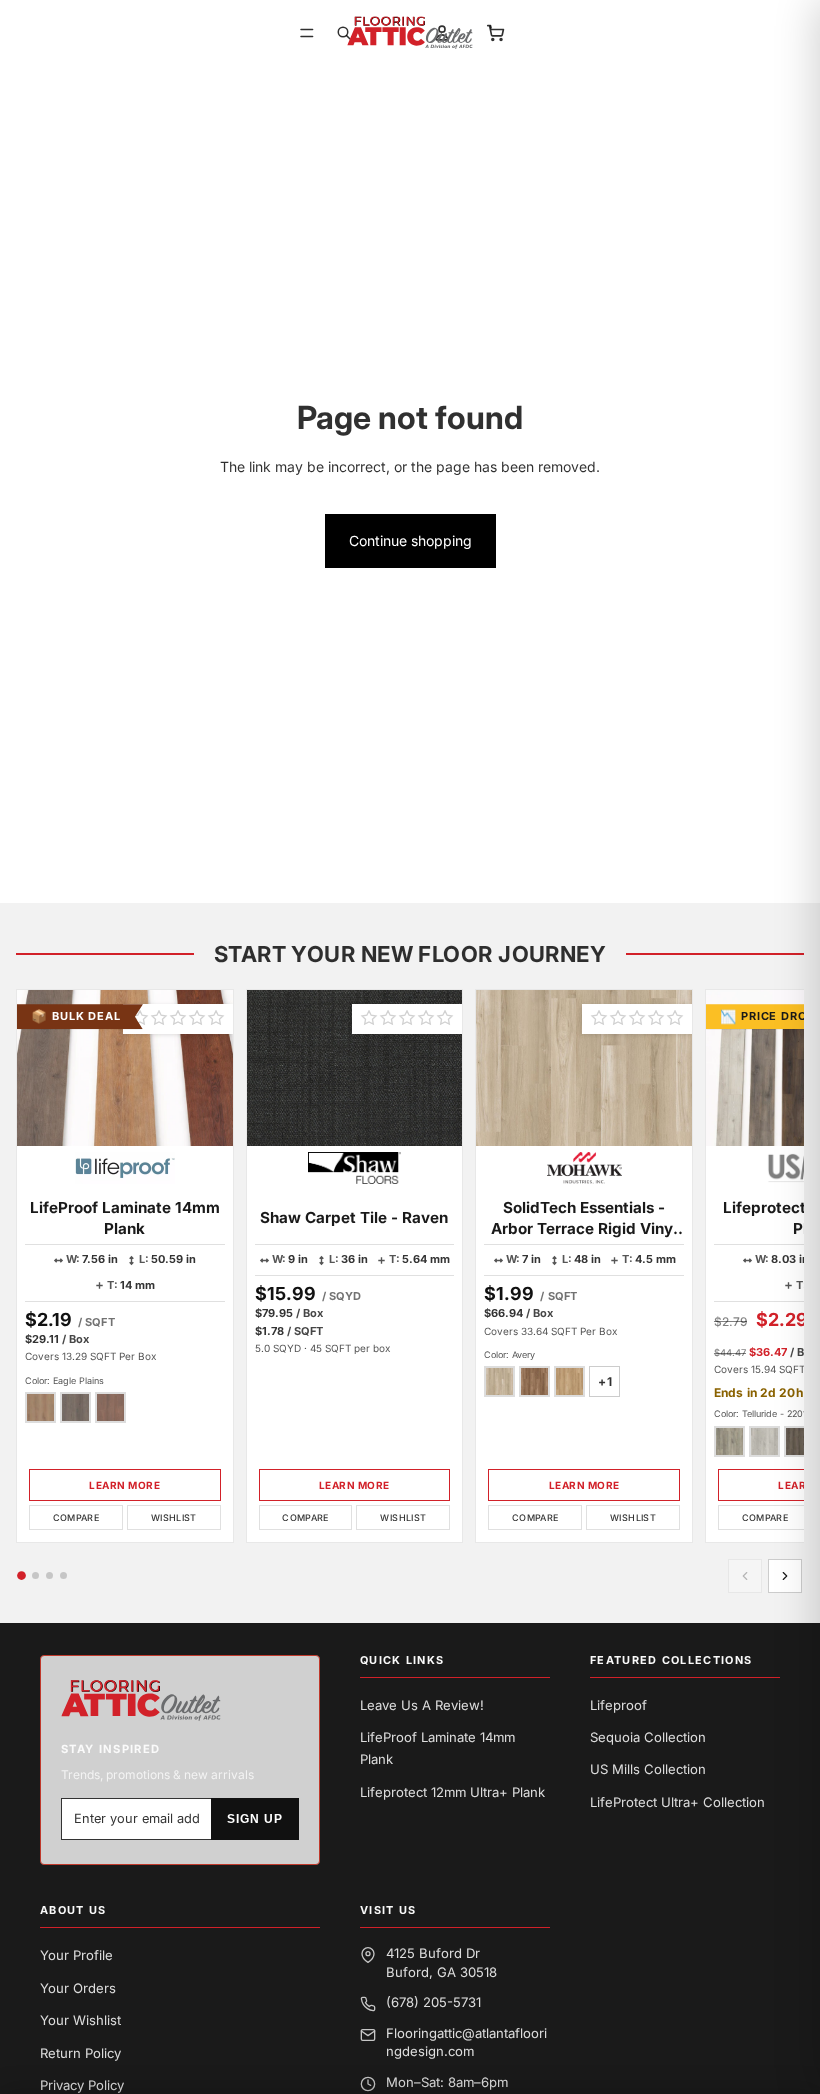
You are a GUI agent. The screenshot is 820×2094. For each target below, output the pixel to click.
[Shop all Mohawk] (584, 1168)
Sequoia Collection (648, 1737)
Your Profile (76, 1955)
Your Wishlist (80, 2020)
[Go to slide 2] (35, 1575)
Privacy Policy (82, 2085)
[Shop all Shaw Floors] (354, 1168)
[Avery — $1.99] (499, 1381)
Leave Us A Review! (422, 1705)
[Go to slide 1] (21, 1575)
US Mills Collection (648, 1769)
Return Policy (80, 2053)
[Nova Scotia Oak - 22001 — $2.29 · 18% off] (799, 1441)
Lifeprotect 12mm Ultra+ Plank (452, 1792)
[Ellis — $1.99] (569, 1381)
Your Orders (78, 1988)
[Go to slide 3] (49, 1575)
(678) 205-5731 (433, 2002)
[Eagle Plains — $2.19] (40, 1407)
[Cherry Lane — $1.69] (110, 1407)
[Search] (344, 33)
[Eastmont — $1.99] (534, 1381)
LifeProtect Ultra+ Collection (677, 1802)
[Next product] (785, 1576)
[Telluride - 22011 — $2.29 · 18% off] (729, 1441)
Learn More (124, 1485)
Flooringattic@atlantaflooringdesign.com (466, 2042)
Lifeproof (618, 1705)
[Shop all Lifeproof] (125, 1168)
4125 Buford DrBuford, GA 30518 (441, 1962)
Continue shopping (410, 540)
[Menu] (307, 33)
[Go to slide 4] (63, 1575)
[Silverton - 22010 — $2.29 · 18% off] (764, 1441)
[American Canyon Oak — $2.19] (75, 1407)
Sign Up (255, 1819)
